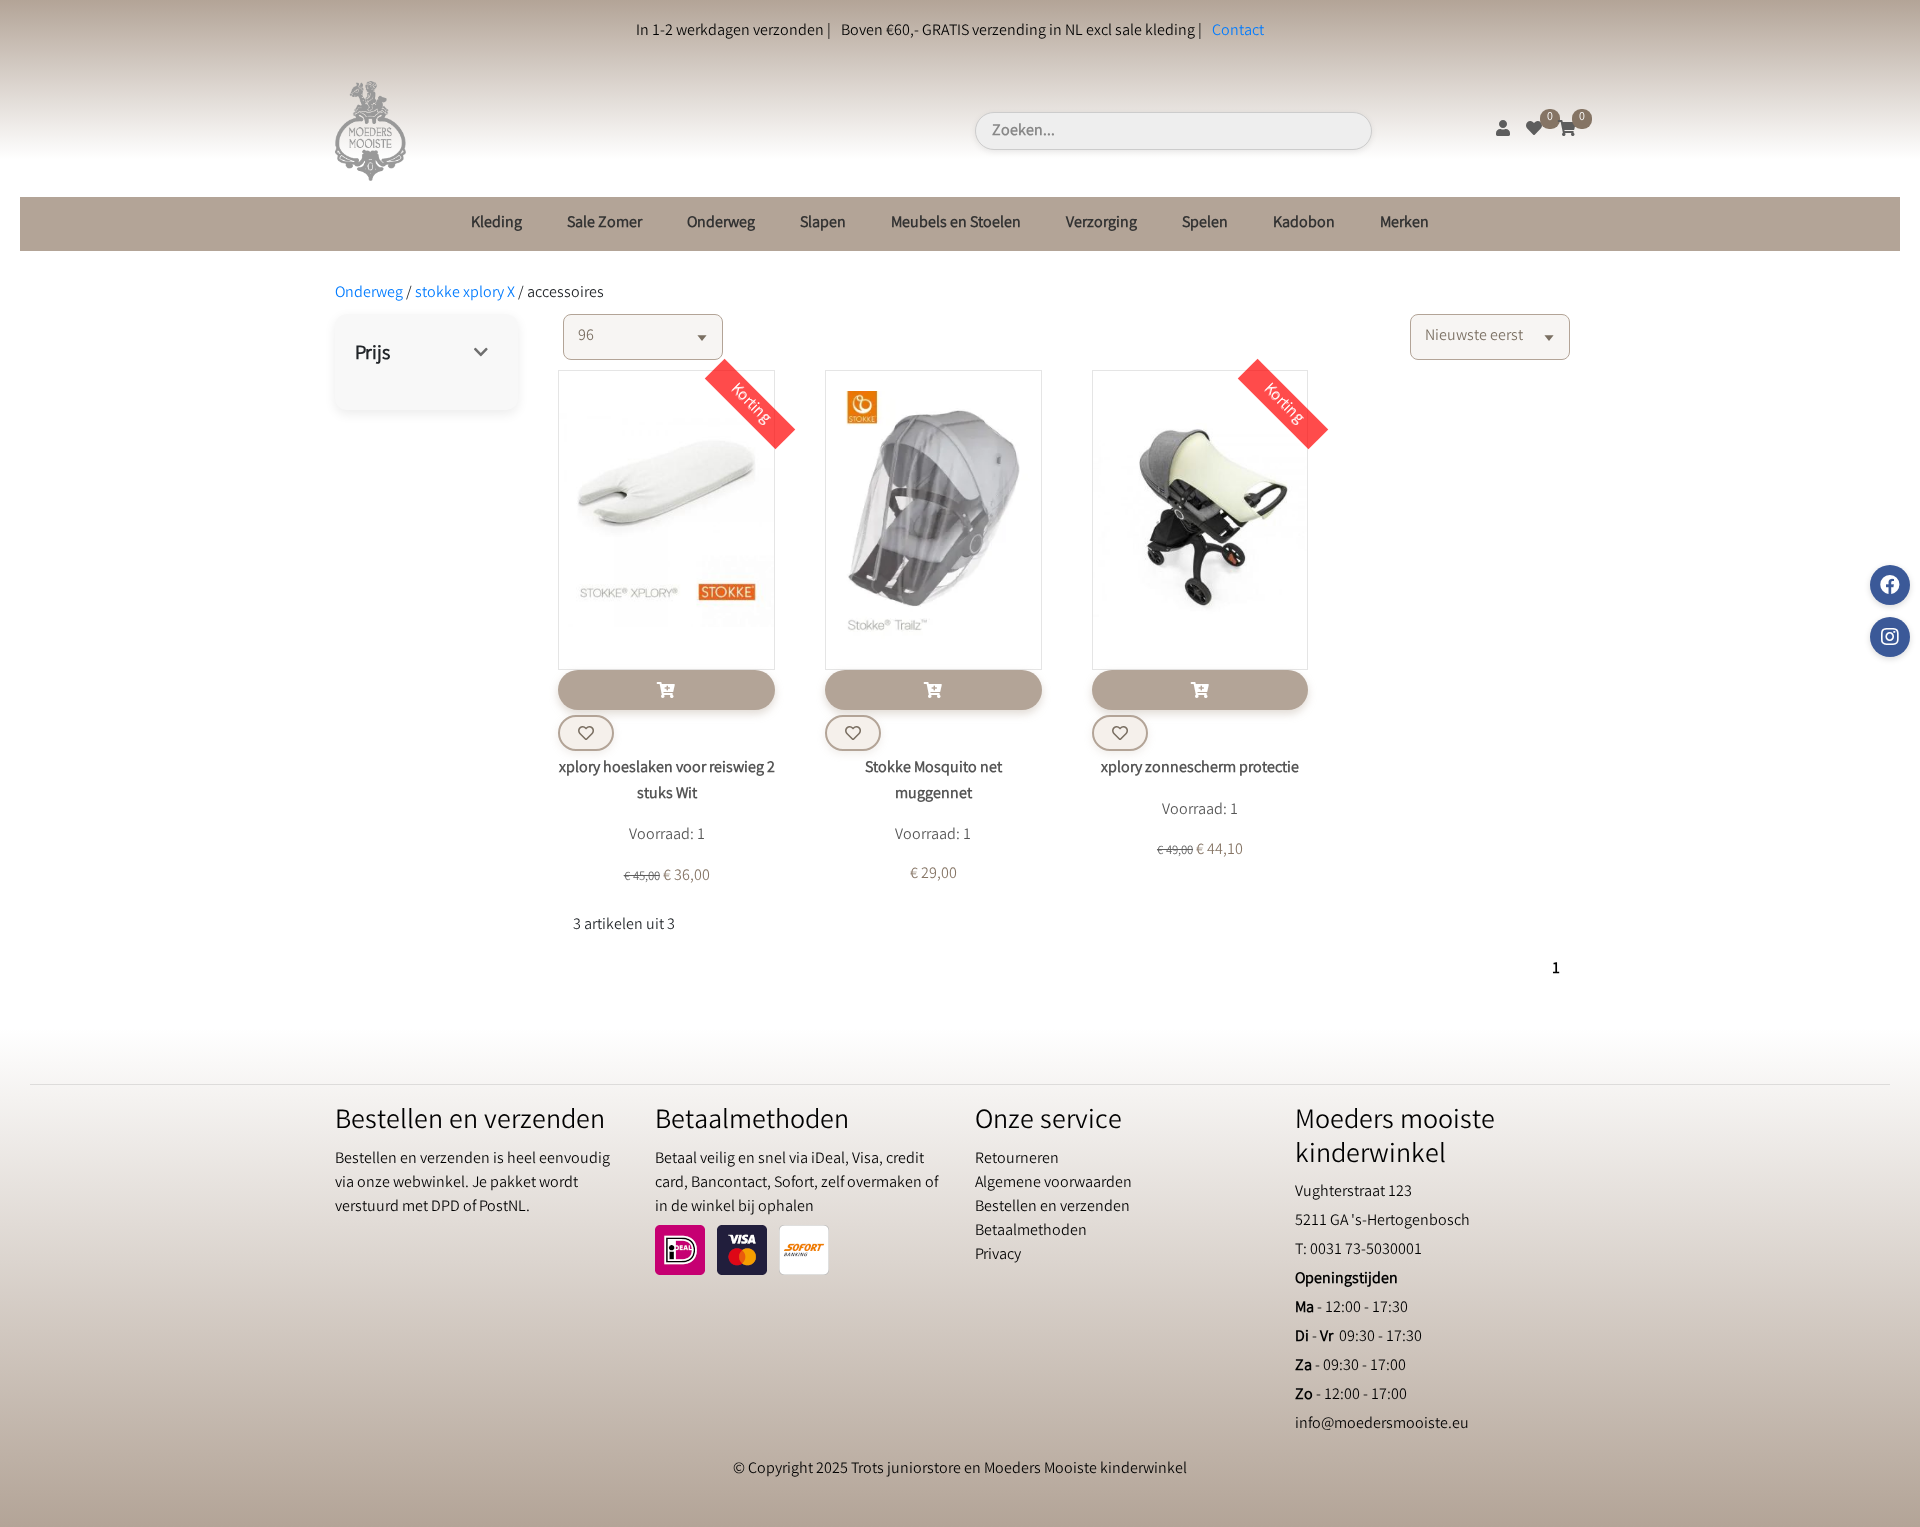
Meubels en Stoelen (956, 223)
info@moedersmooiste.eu (1382, 1424)
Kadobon (1304, 223)
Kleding (496, 223)
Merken (1404, 223)
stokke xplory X (465, 293)
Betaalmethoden (1031, 1231)
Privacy (998, 1255)
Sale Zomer (604, 223)
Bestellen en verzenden (1052, 1207)
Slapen (823, 223)
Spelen (1205, 223)
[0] (1534, 130)
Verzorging (1101, 223)
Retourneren (1017, 1159)
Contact (1238, 31)
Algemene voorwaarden (1053, 1183)
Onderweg (721, 223)
